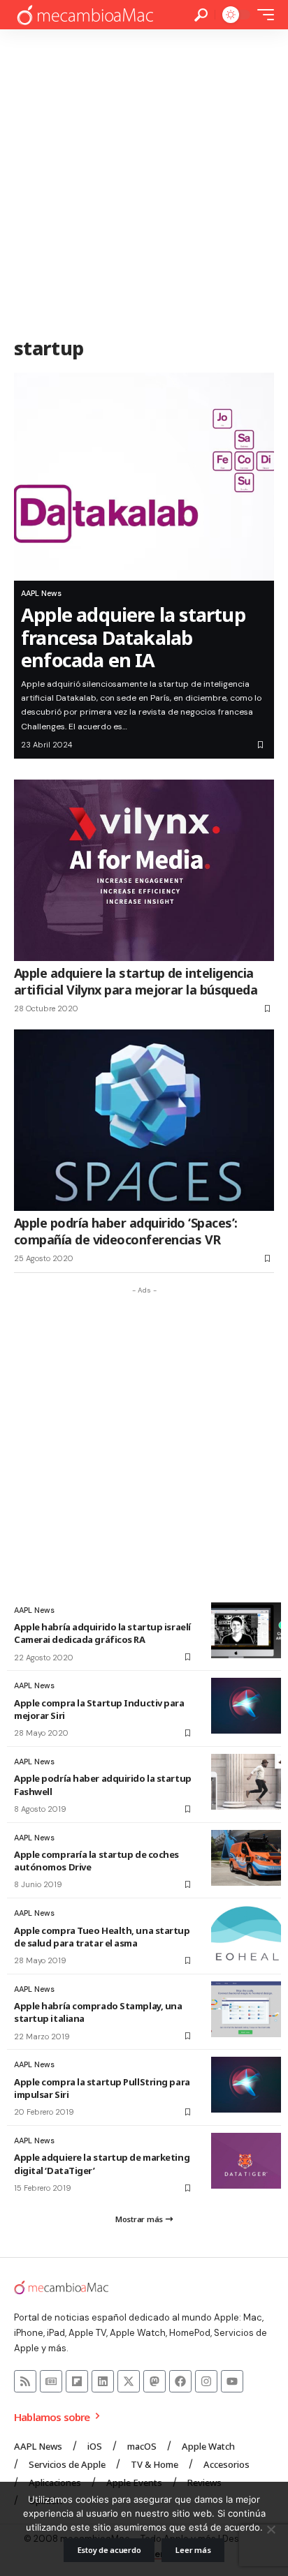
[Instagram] (206, 2381)
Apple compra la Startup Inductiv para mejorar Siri (99, 1709)
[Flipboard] (77, 2381)
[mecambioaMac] (85, 15)
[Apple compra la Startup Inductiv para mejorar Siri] (246, 1706)
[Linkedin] (103, 2381)
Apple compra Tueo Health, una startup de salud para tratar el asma (102, 1937)
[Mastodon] (154, 2381)
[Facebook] (180, 2381)
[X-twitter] (129, 2381)
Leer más (193, 2550)
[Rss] (25, 2381)
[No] (271, 2529)
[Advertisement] (144, 180)
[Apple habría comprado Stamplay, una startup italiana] (246, 2009)
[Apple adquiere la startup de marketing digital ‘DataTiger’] (246, 2161)
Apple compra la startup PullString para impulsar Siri (102, 2088)
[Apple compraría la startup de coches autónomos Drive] (246, 1858)
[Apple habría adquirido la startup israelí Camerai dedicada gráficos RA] (246, 1630)
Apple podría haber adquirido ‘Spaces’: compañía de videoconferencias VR (125, 1231)
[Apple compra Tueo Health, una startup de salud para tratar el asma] (246, 1933)
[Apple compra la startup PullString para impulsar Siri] (246, 2085)
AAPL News (41, 593)
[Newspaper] (51, 2381)
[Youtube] (232, 2381)
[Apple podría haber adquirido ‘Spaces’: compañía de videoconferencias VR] (144, 1120)
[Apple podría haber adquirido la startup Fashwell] (246, 1782)
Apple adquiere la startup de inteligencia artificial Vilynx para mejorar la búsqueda (136, 981)
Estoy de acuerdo (109, 2550)
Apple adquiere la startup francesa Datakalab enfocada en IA (133, 637)
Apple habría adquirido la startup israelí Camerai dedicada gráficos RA (102, 1633)
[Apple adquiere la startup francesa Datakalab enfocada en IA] (144, 477)
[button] (201, 15)
